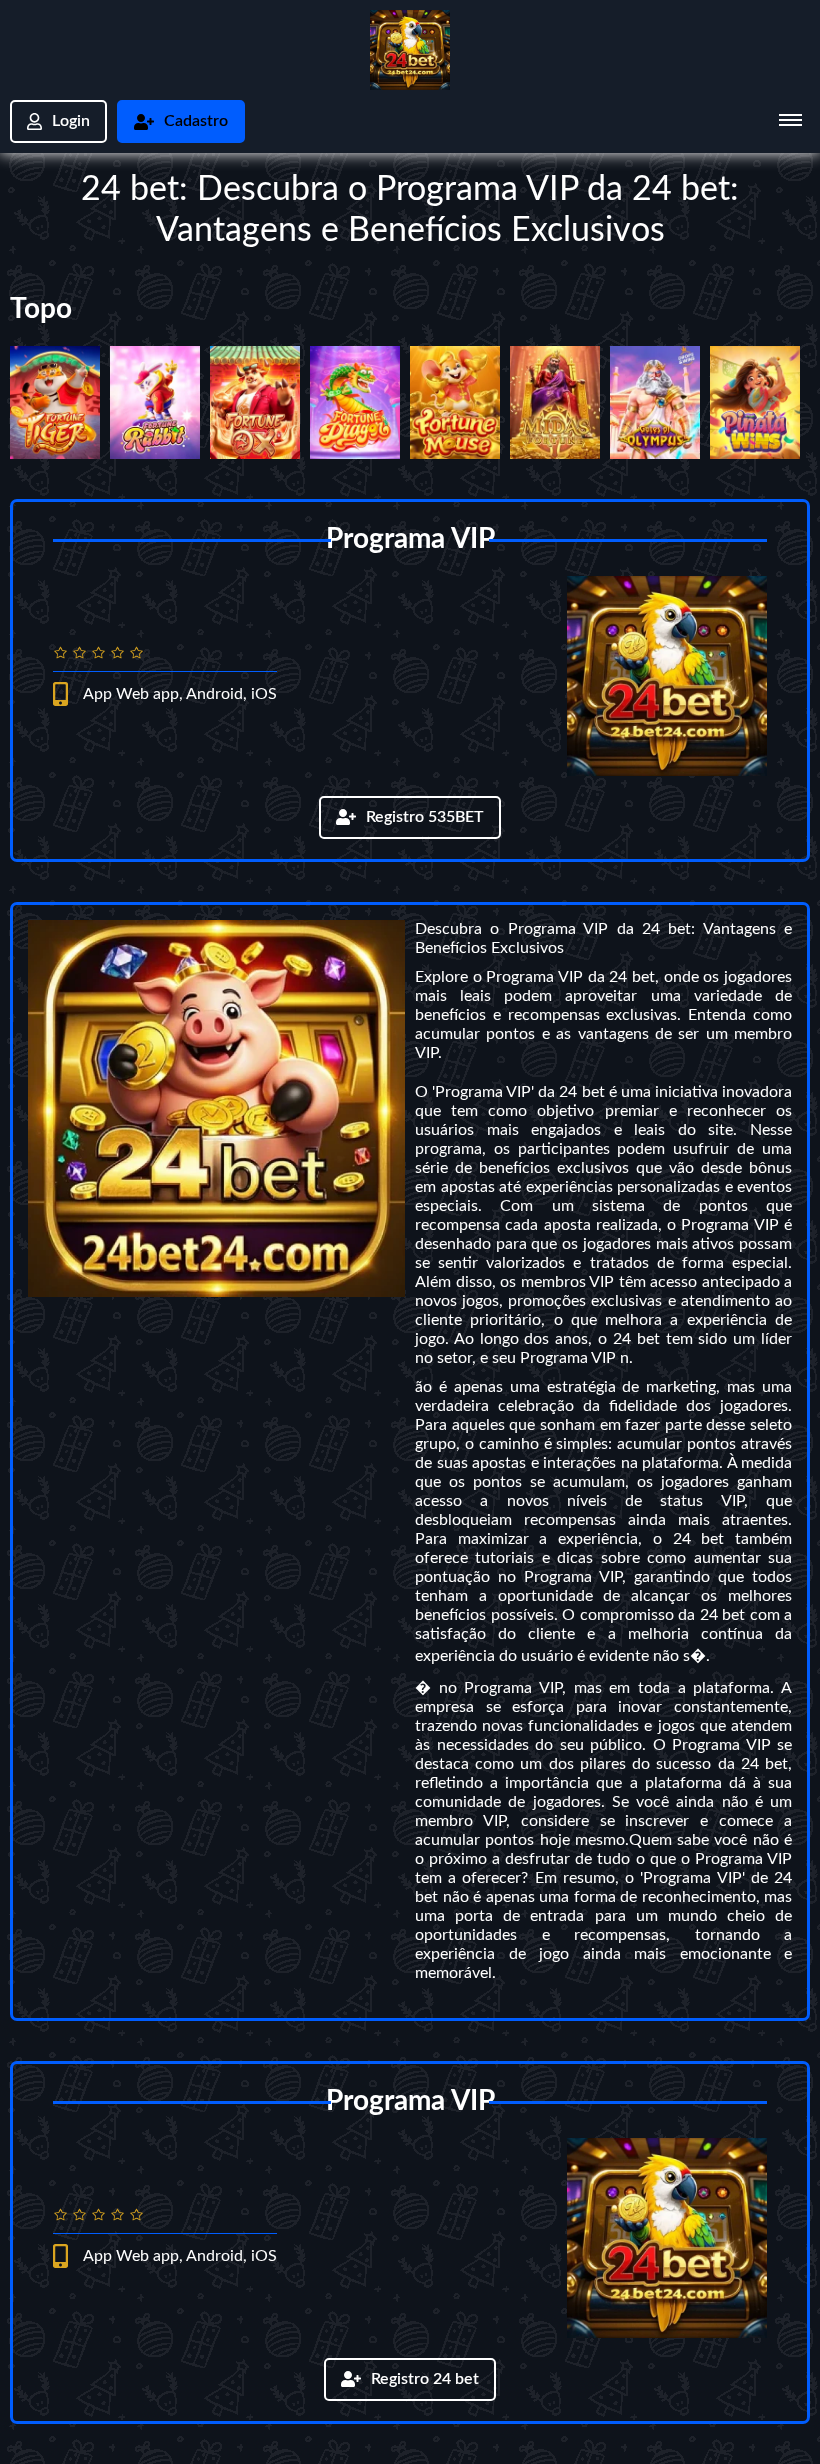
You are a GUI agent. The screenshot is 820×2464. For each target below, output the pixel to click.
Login (71, 121)
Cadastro (196, 121)
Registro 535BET (425, 817)
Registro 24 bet (425, 2379)
